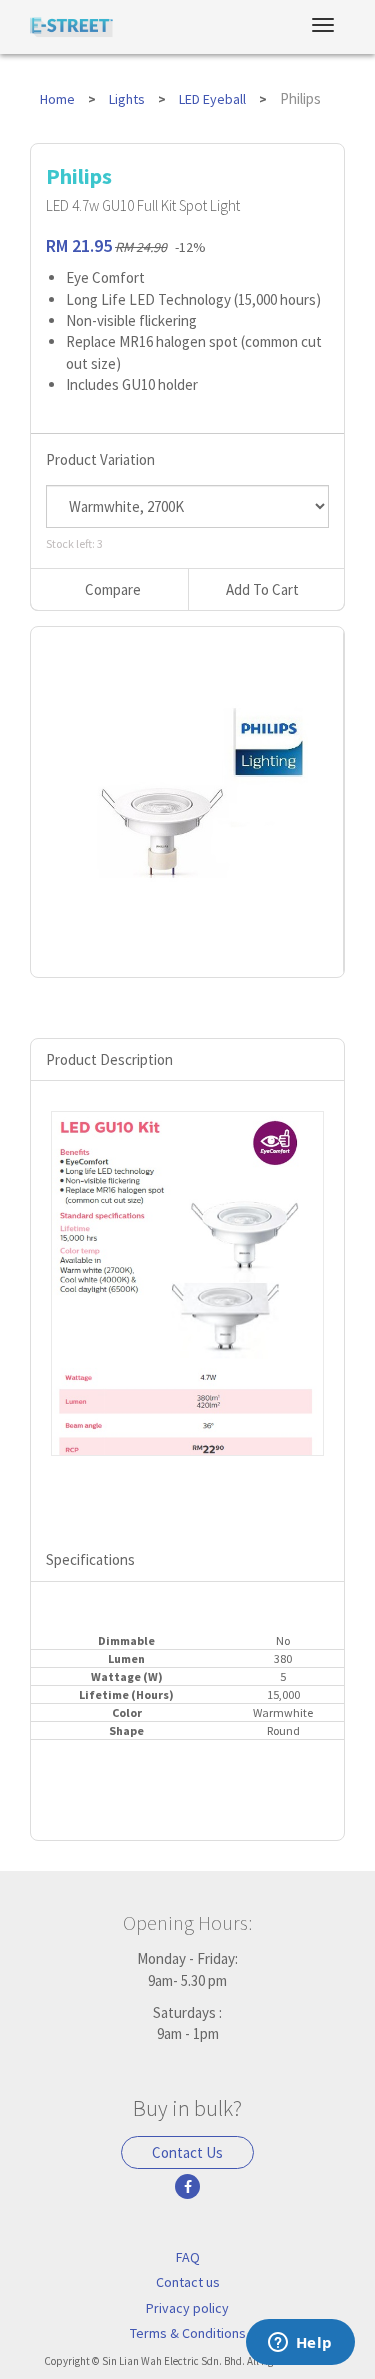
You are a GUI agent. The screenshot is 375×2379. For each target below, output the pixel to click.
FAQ (188, 2257)
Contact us (188, 2282)
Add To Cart (262, 589)
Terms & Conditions (188, 2333)
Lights (127, 99)
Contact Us (187, 2152)
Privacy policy (187, 2308)
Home (57, 99)
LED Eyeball (212, 99)
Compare (113, 589)
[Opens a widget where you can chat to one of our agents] (300, 2344)
